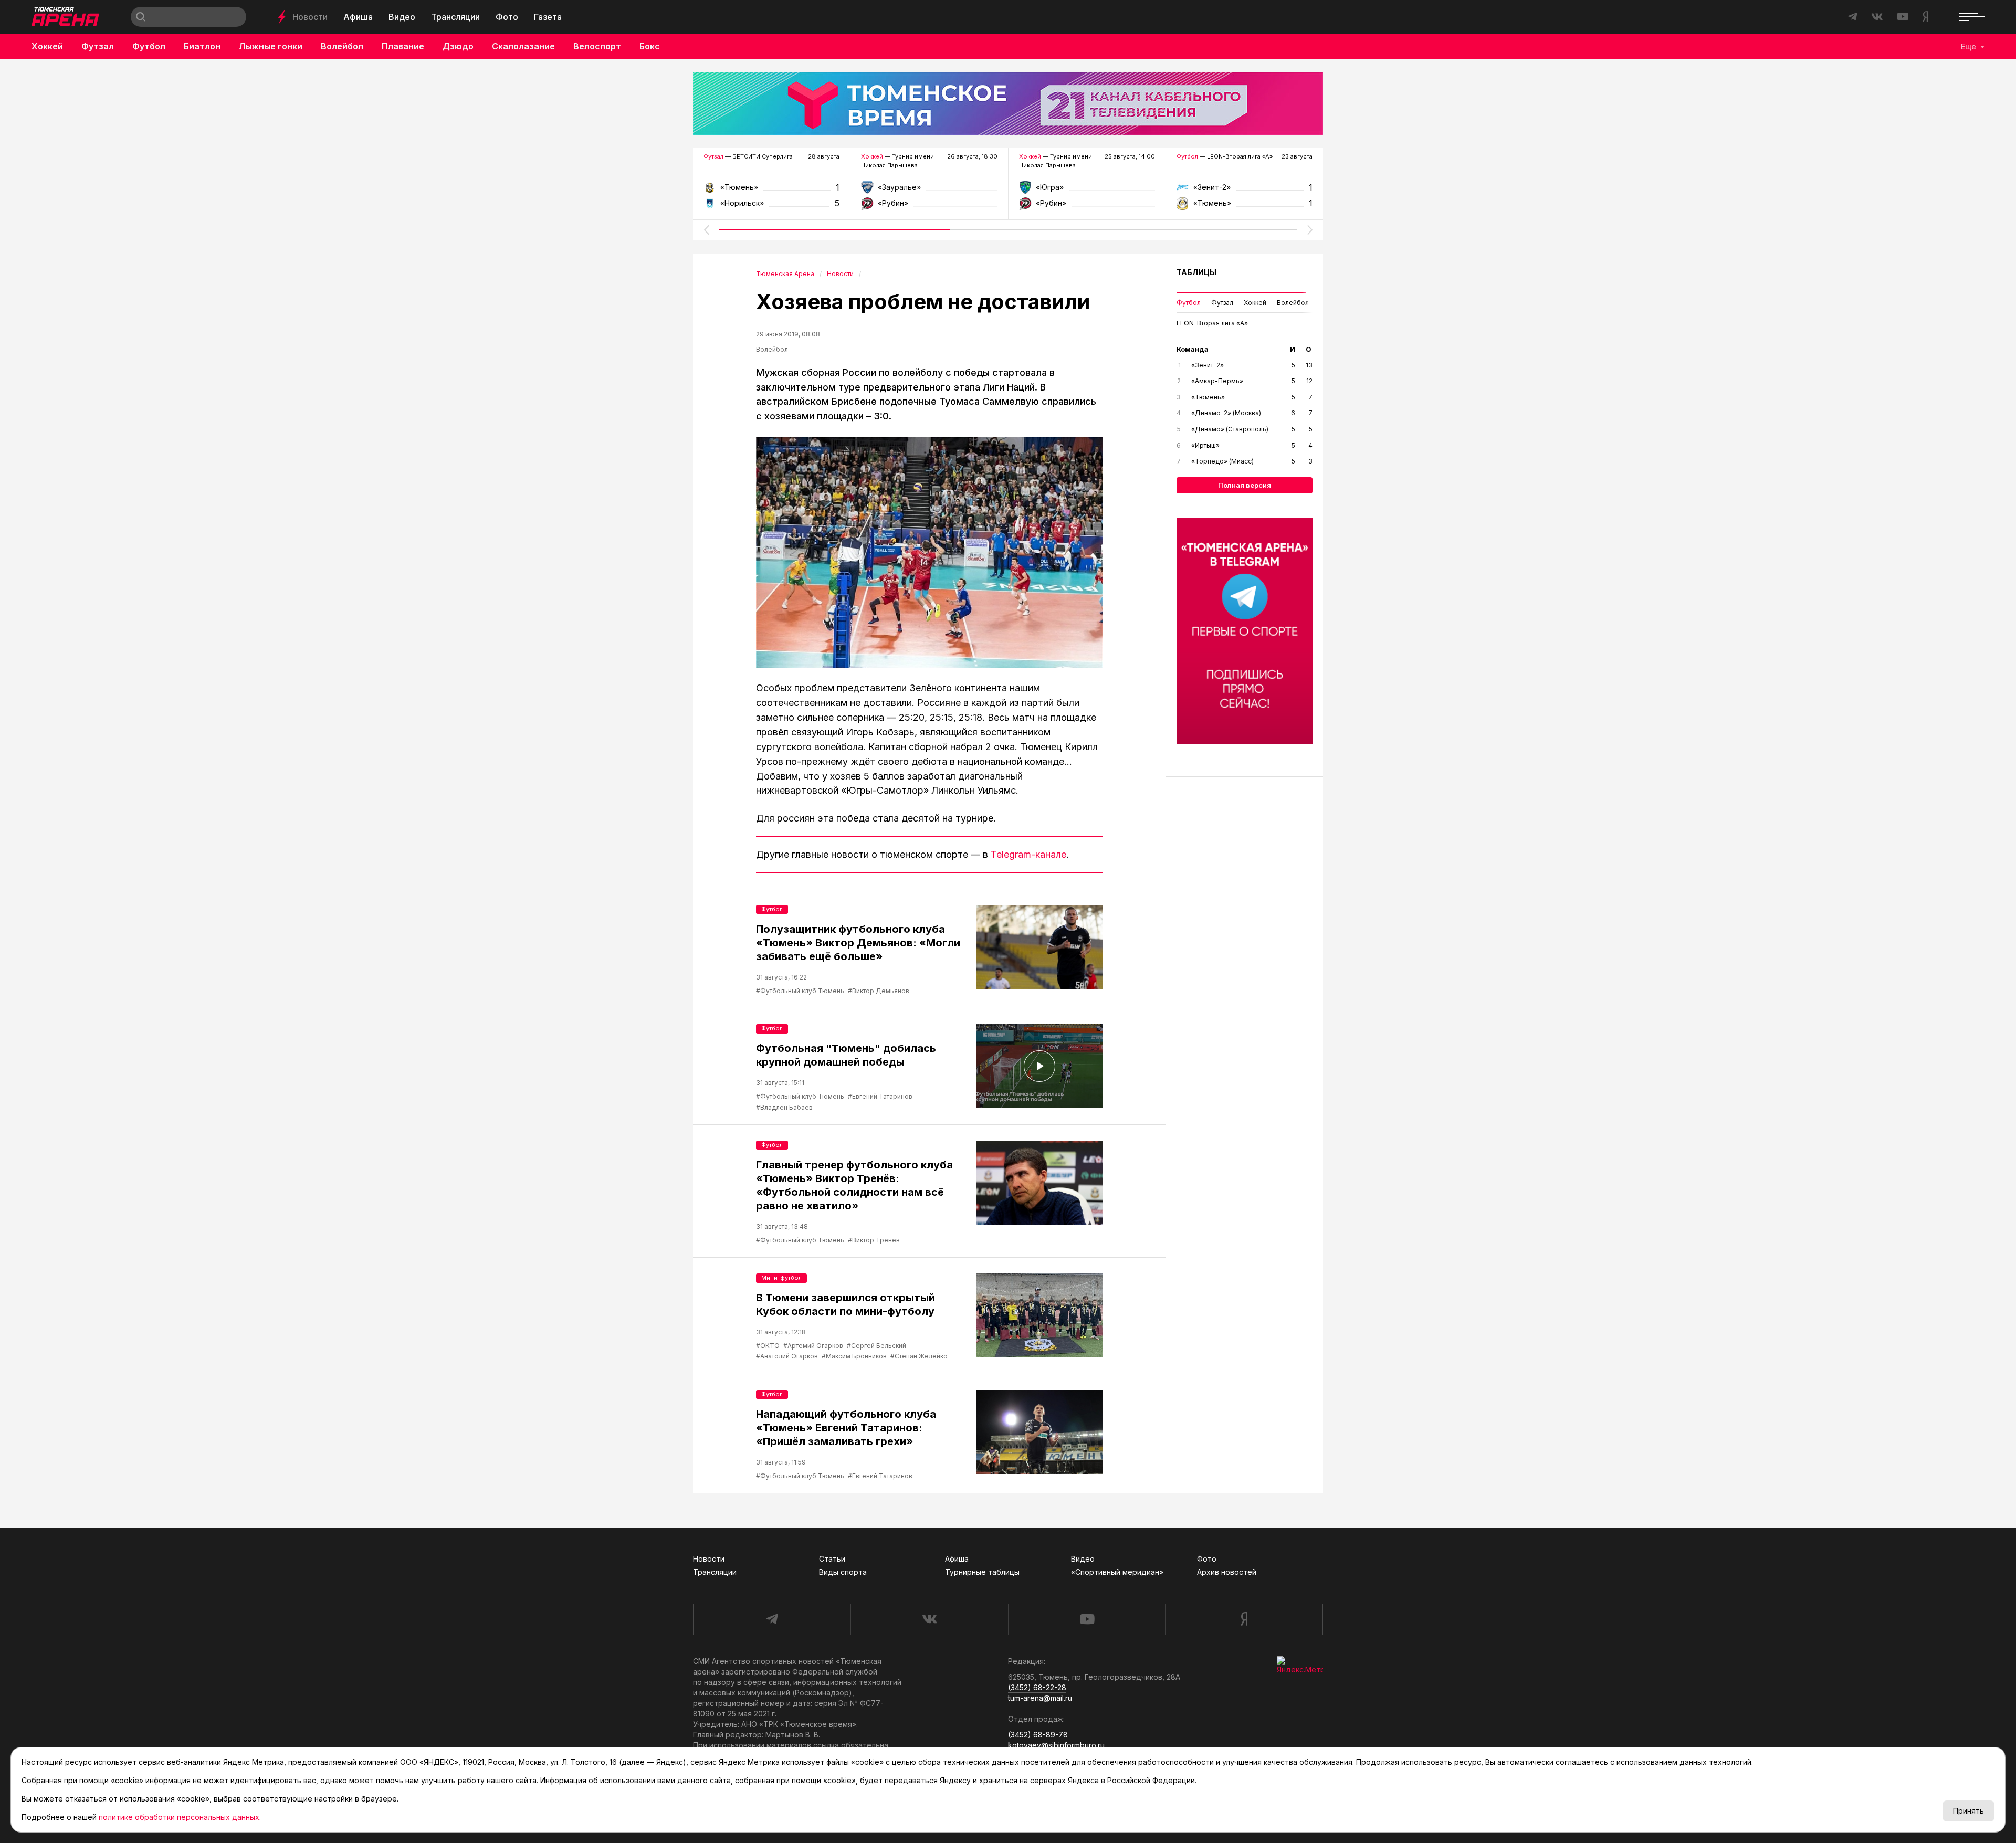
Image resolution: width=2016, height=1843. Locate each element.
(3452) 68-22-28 (1037, 1687)
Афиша (358, 17)
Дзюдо (458, 46)
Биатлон (202, 46)
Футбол (149, 46)
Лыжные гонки (271, 46)
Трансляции (455, 17)
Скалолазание (523, 46)
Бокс (650, 46)
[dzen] (1244, 1619)
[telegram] (772, 1619)
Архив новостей (1227, 1572)
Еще (1968, 46)
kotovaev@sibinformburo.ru (1056, 1745)
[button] (706, 230)
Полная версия (1245, 485)
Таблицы (1196, 272)
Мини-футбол (781, 1278)
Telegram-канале (1028, 854)
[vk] (929, 1619)
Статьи (832, 1559)
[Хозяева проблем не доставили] (929, 552)
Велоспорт (597, 46)
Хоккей (47, 46)
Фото (507, 17)
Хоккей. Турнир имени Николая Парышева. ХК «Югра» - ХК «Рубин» (1087, 191)
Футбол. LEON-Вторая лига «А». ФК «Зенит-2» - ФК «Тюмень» (1245, 191)
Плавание (403, 46)
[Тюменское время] (1008, 103)
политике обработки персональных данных (179, 1817)
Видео (402, 17)
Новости (310, 17)
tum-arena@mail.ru (1040, 1698)
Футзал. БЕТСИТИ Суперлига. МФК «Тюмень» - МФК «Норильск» (771, 191)
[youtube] (1087, 1619)
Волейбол (342, 46)
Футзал (98, 46)
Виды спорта (843, 1572)
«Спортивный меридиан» (1117, 1572)
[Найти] (141, 17)
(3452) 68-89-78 (1038, 1735)
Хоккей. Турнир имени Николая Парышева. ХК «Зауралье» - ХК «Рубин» (929, 191)
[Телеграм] (1245, 631)
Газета (548, 17)
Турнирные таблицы (982, 1572)
